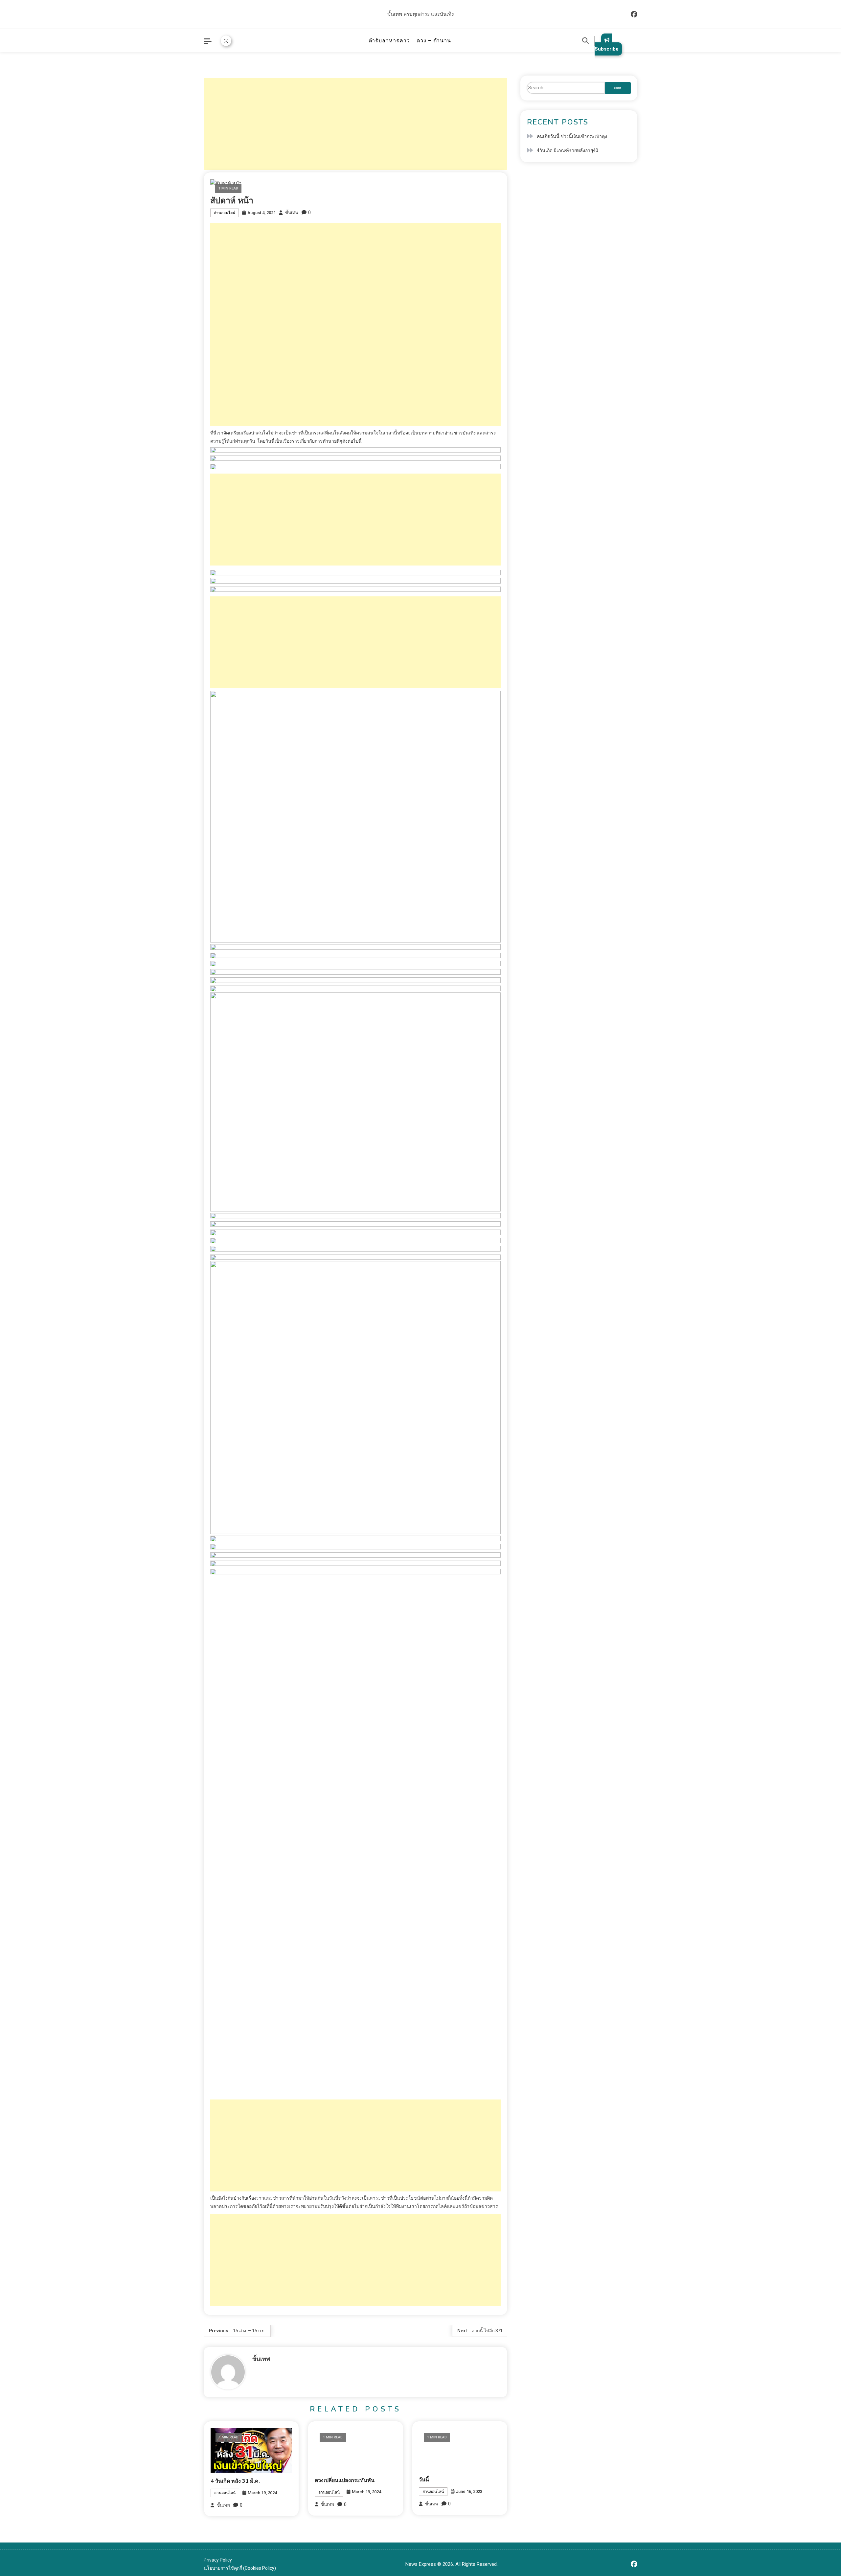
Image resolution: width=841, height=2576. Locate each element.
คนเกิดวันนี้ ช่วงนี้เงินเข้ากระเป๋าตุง (572, 136)
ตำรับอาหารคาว (389, 41)
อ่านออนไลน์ (225, 213)
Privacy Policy (218, 2560)
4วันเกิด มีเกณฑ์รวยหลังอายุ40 (568, 150)
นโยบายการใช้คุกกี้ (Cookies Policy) (240, 2568)
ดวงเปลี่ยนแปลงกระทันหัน (345, 2480)
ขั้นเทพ (292, 213)
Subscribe (607, 49)
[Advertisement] (355, 124)
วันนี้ (424, 2480)
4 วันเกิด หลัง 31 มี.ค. (235, 2481)
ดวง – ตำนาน (434, 41)
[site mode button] (226, 41)
